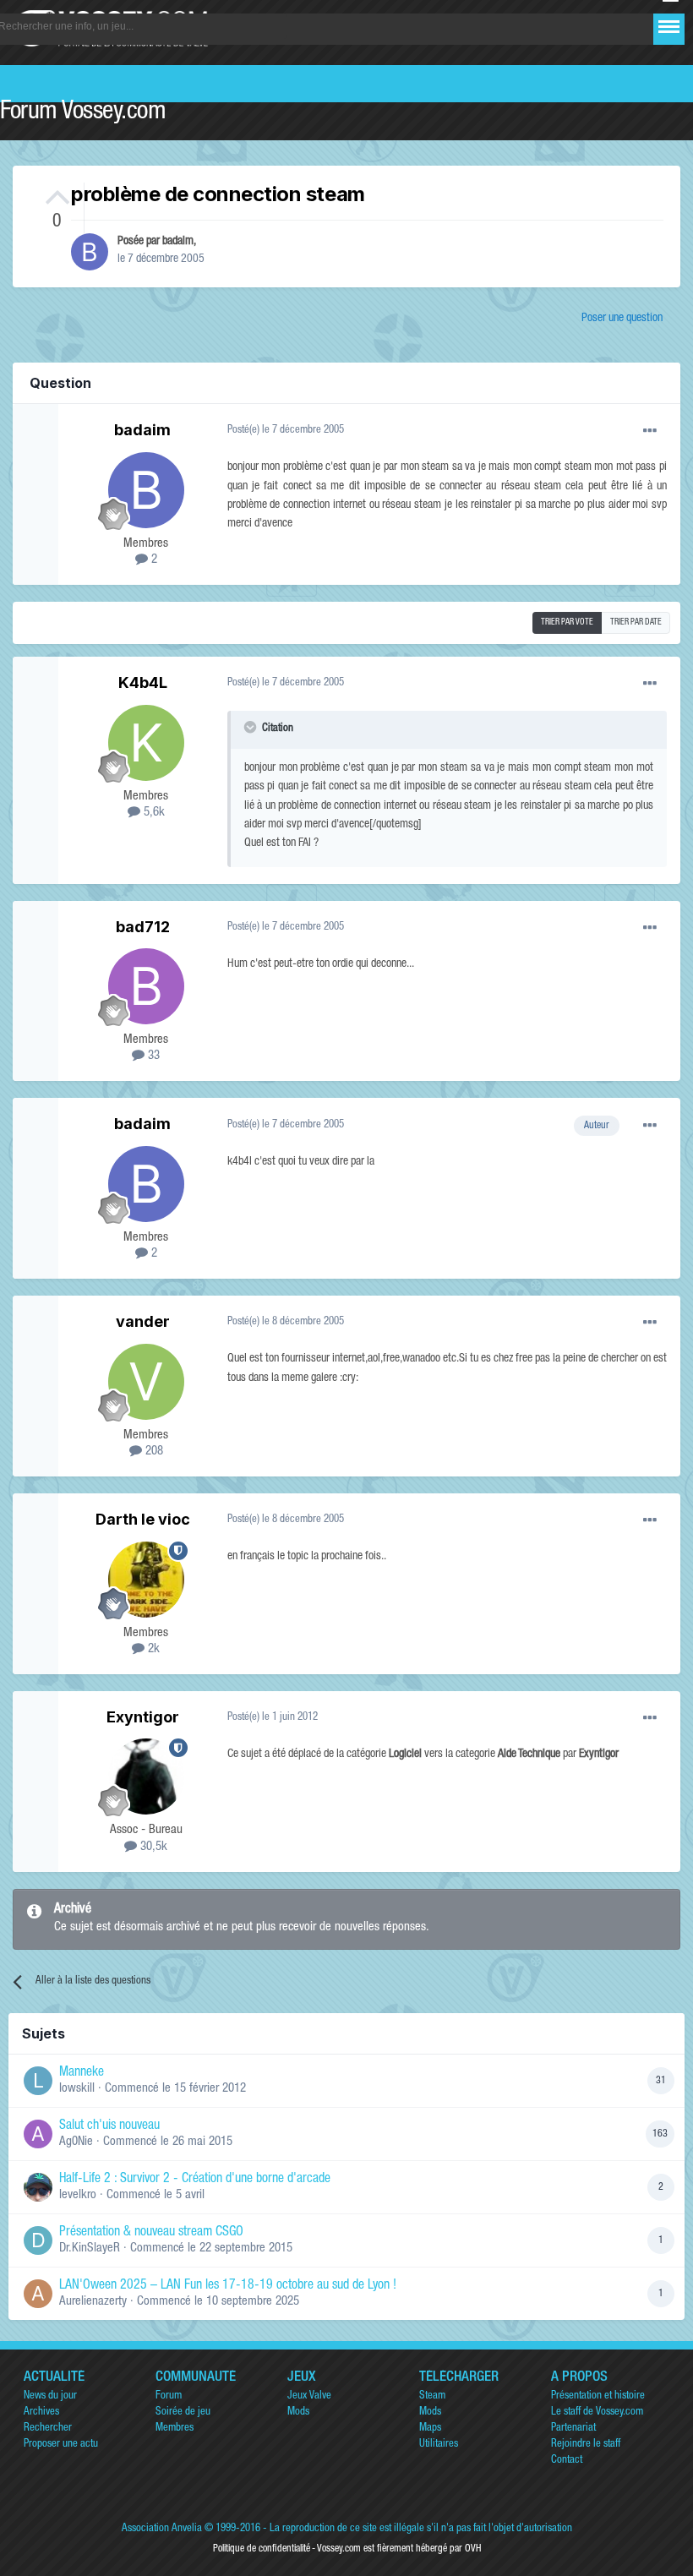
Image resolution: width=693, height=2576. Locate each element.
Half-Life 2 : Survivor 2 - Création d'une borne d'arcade (195, 2180)
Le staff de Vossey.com (597, 2412)
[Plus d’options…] (650, 431)
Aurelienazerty (93, 2302)
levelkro (78, 2195)
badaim (178, 242)
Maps (430, 2429)
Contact (567, 2461)
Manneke (82, 2073)
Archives (41, 2412)
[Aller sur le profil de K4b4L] (146, 743)
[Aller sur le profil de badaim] (90, 252)
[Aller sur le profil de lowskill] (38, 2081)
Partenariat (573, 2429)
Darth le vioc (143, 1519)
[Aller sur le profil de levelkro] (38, 2187)
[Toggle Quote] (252, 727)
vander (143, 1321)
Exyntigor (143, 1717)
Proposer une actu (61, 2445)
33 (152, 1056)
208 (153, 1452)
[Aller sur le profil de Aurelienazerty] (38, 2294)
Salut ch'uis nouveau (109, 2126)
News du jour (50, 2396)
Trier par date (636, 623)
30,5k (152, 1847)
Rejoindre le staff (586, 2445)
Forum (169, 2396)
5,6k (153, 813)
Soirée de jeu (183, 2412)
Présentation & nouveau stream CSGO (151, 2233)
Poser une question (622, 319)
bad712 (143, 927)
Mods (298, 2412)
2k (152, 1649)
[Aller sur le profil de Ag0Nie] (38, 2134)
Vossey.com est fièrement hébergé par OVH (399, 2549)
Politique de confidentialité (262, 2549)
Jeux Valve (309, 2396)
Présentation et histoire (598, 2396)
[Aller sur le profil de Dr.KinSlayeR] (38, 2240)
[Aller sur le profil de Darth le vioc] (146, 1580)
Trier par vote (567, 623)
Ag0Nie (76, 2142)
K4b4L (143, 682)
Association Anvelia (162, 2529)
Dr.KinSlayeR (90, 2249)
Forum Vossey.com (83, 113)
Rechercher (48, 2429)
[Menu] (669, 27)
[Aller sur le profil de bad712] (146, 986)
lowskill (77, 2089)
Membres (175, 2429)
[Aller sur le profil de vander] (146, 1382)
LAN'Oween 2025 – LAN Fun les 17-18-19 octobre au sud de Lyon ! (228, 2286)
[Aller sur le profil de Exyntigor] (146, 1776)
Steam (432, 2396)
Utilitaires (439, 2445)
